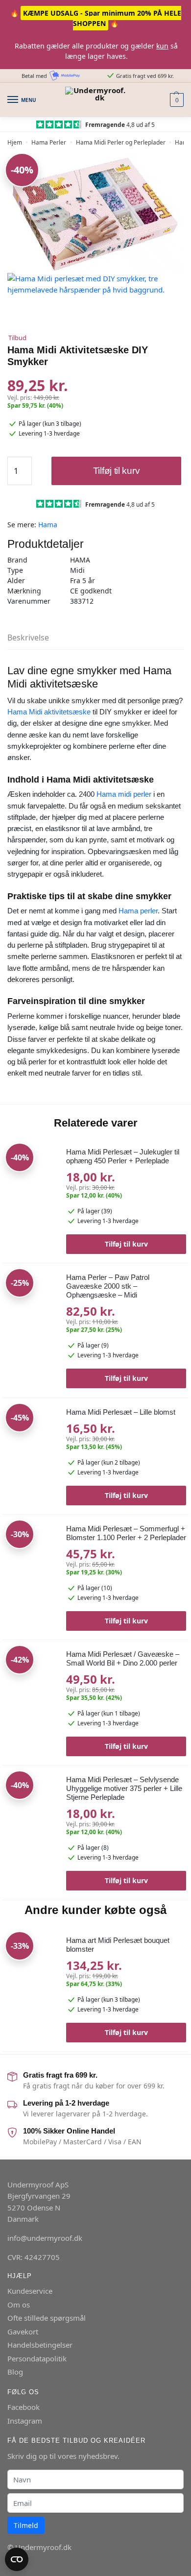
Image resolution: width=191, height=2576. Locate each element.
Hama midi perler (124, 794)
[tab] (95, 638)
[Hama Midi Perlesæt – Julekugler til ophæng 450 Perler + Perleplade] (31, 1191)
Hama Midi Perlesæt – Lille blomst (121, 1412)
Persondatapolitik (37, 2358)
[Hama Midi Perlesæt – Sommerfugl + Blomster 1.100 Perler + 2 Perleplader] (31, 1569)
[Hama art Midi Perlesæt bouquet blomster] (31, 1960)
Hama (48, 525)
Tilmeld (26, 2525)
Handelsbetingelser (40, 2345)
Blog (15, 2372)
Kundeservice (30, 2291)
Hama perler (138, 911)
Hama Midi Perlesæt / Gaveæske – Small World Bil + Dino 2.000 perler (123, 1658)
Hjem (15, 142)
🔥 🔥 (96, 18)
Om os (19, 2304)
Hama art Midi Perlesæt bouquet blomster (118, 1945)
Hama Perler (49, 142)
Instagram (25, 2420)
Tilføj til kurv (117, 471)
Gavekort (23, 2331)
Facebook (24, 2407)
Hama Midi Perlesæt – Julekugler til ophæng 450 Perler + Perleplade (123, 1156)
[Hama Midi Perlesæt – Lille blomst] (31, 1432)
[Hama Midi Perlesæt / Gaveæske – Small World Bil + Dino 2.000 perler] (31, 1676)
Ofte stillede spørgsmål (47, 2318)
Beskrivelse (28, 638)
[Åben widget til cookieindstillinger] (17, 2559)
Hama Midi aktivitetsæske (49, 712)
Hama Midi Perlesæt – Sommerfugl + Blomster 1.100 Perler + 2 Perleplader (126, 1533)
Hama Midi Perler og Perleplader (121, 142)
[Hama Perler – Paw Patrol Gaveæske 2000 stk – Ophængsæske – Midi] (31, 1297)
